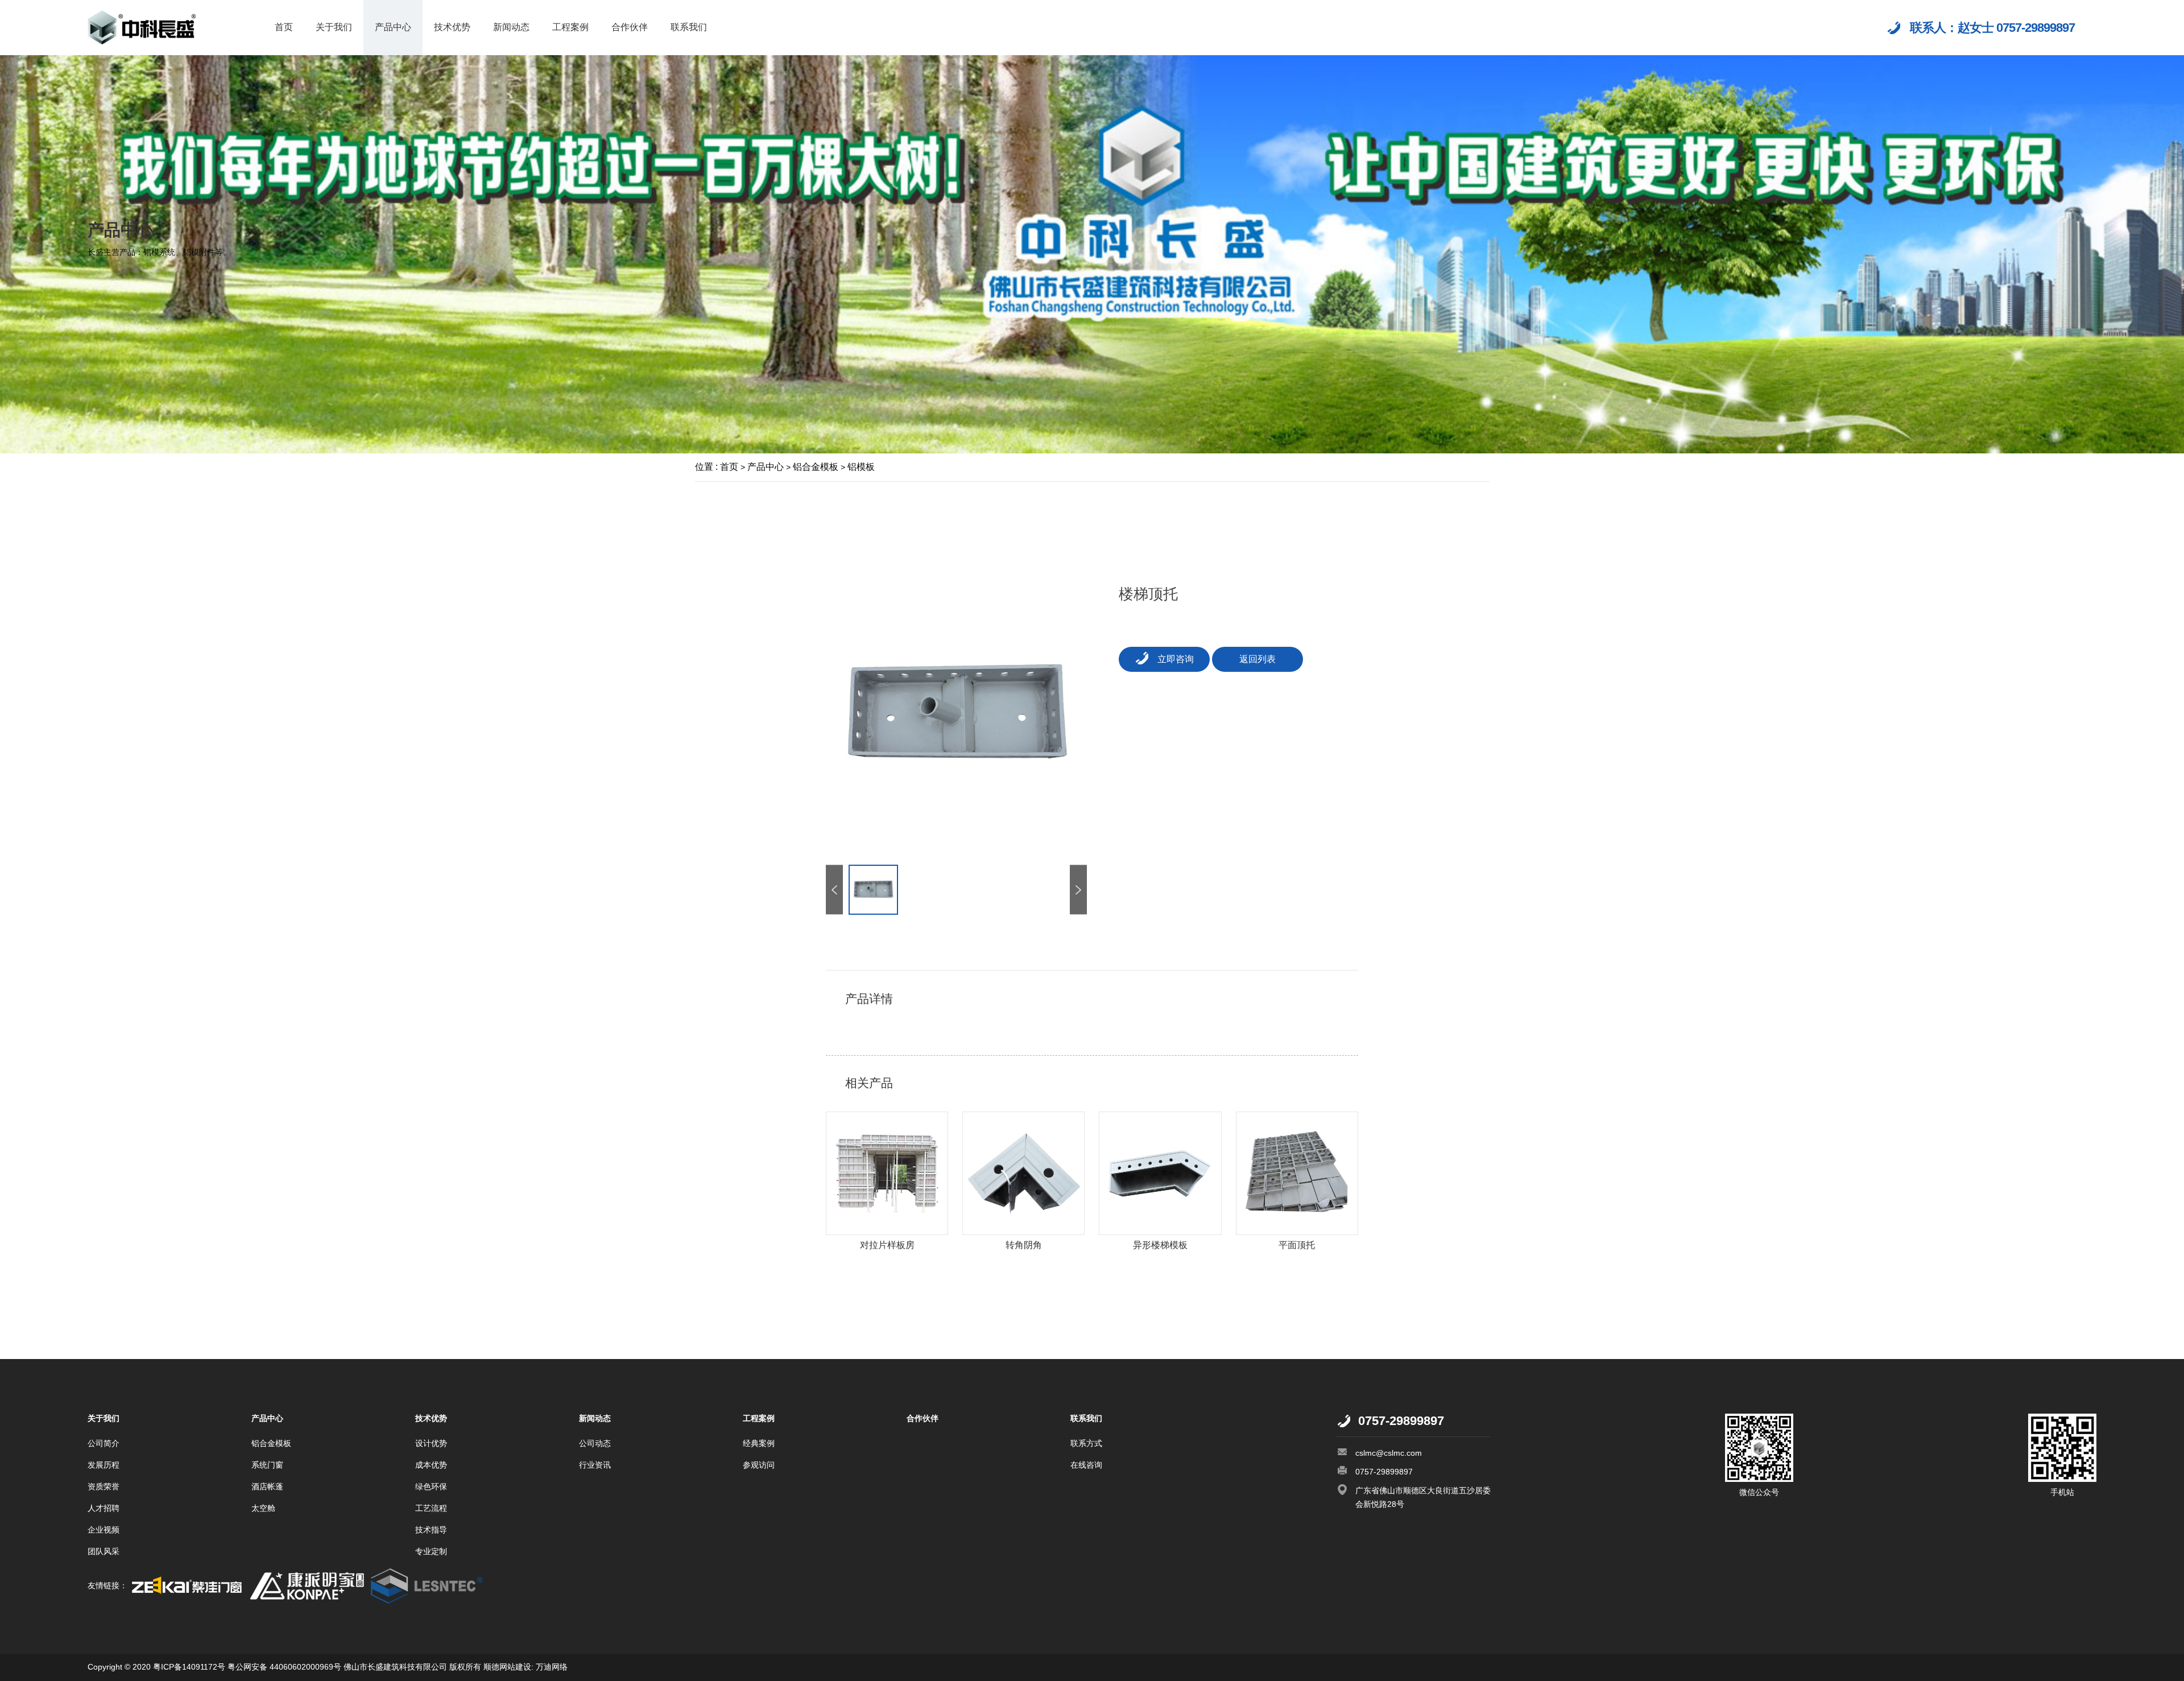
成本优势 (431, 1465)
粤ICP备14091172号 (189, 1667)
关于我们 (334, 27)
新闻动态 (511, 27)
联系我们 (689, 27)
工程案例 (570, 27)
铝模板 (861, 467)
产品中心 (393, 27)
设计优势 (431, 1443)
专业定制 (431, 1551)
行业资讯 (595, 1465)
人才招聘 (104, 1508)
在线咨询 (1086, 1465)
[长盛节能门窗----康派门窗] (307, 1585)
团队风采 (104, 1551)
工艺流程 (431, 1508)
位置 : (706, 467)
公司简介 (104, 1443)
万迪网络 (551, 1667)
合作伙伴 (630, 27)
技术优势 (452, 27)
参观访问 (759, 1465)
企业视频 (104, 1530)
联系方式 (1086, 1443)
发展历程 (104, 1465)
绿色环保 (431, 1486)
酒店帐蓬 (267, 1486)
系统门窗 (267, 1465)
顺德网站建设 (507, 1667)
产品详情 (869, 999)
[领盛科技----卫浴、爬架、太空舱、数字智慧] (428, 1585)
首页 (284, 27)
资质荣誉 (104, 1486)
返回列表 (1258, 659)
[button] (1078, 889)
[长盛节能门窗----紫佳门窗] (187, 1585)
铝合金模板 (816, 467)
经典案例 (759, 1443)
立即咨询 (1176, 659)
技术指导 (431, 1530)
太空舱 (263, 1508)
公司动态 (595, 1443)
